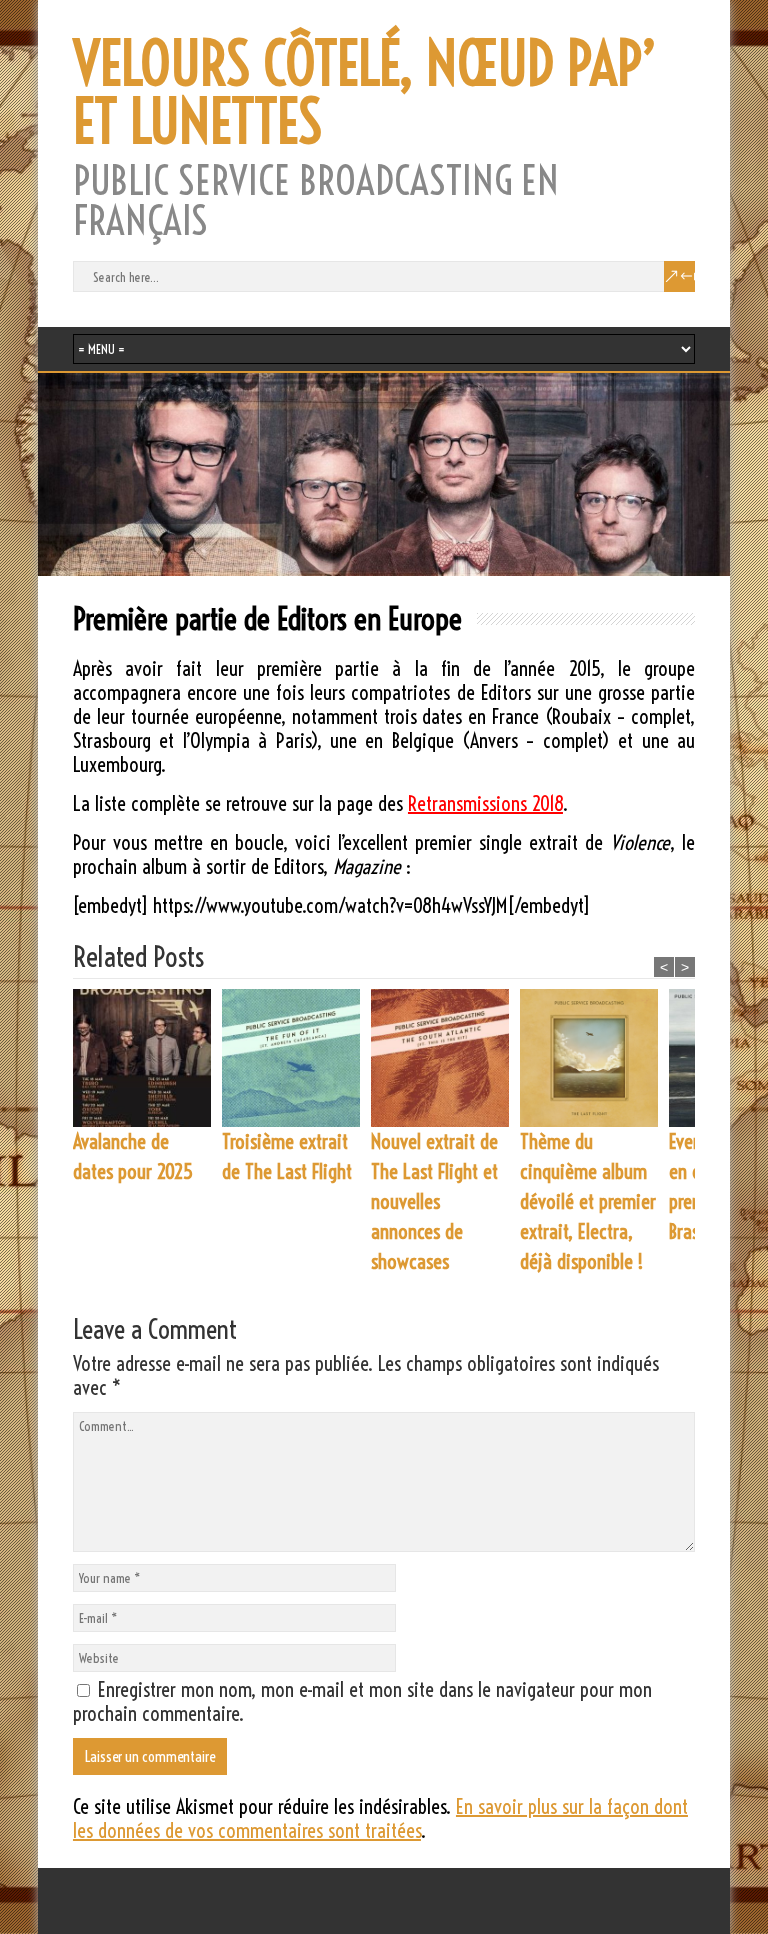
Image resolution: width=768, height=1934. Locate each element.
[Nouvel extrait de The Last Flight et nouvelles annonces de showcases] (445, 1058)
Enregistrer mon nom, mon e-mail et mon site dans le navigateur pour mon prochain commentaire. (362, 1701)
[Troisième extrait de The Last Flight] (296, 1058)
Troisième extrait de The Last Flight (287, 1156)
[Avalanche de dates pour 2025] (147, 1058)
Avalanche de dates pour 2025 (133, 1156)
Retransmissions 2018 (485, 803)
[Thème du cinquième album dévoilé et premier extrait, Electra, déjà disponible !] (594, 1058)
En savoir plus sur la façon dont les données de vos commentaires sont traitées (380, 1818)
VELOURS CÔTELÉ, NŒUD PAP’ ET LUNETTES (365, 93)
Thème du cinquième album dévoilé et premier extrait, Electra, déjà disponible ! (588, 1201)
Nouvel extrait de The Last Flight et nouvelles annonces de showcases (434, 1201)
